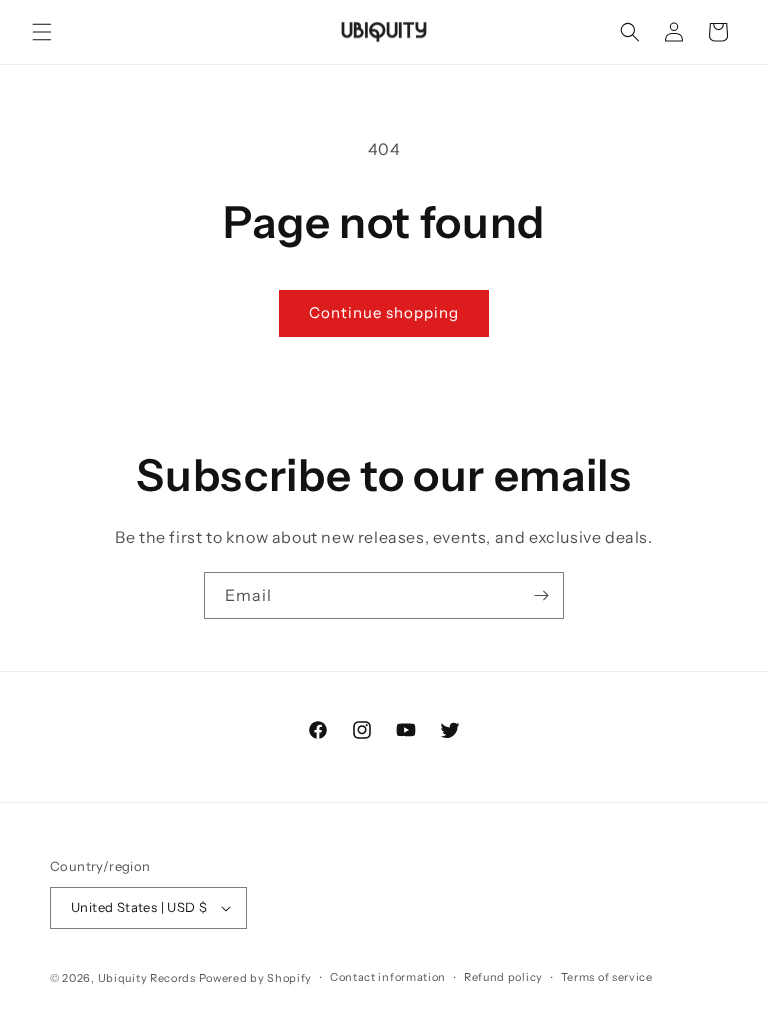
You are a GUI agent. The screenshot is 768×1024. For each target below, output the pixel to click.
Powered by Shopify (256, 978)
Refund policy (503, 977)
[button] (42, 32)
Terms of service (607, 977)
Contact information (388, 977)
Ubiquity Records (147, 978)
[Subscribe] (541, 595)
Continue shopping (384, 312)
